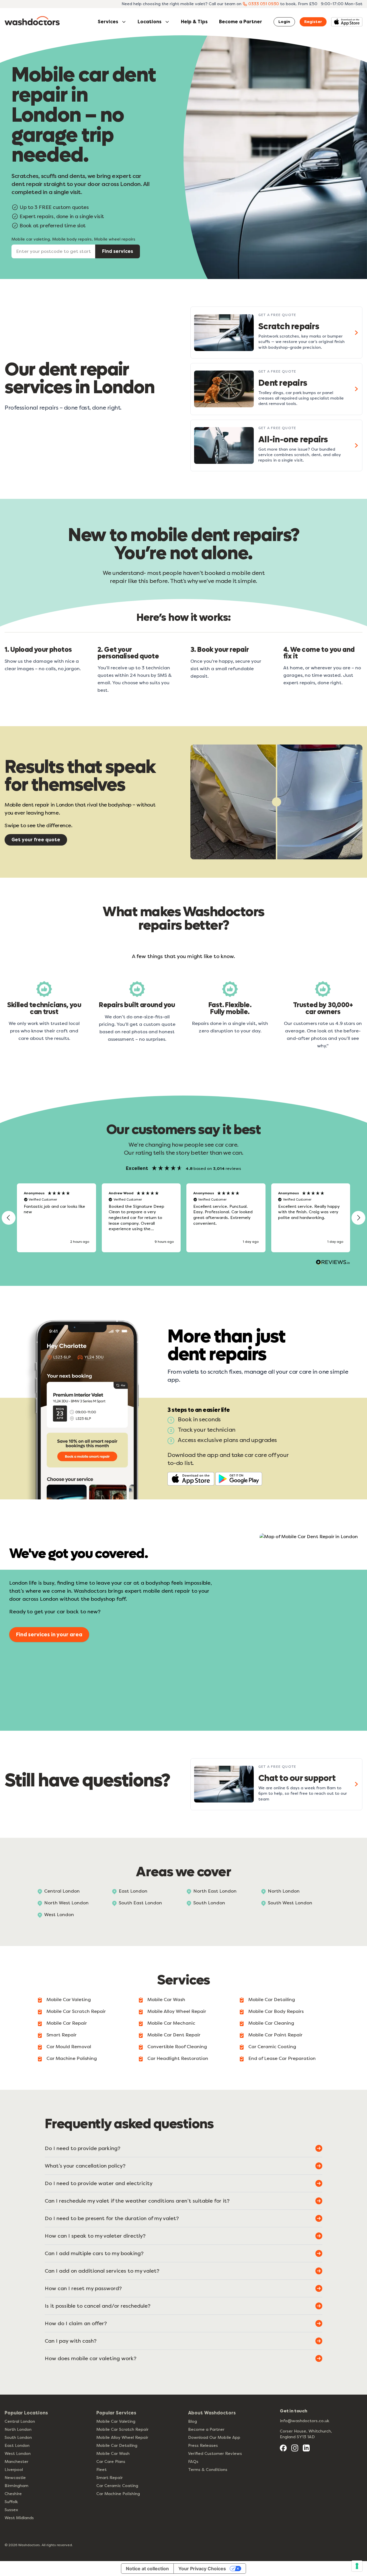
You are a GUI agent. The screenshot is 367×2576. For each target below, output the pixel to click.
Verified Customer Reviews (215, 2454)
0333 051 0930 (264, 4)
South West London (290, 1903)
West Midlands (19, 2518)
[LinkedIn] (306, 2448)
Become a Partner (241, 22)
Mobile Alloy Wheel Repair (177, 2011)
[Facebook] (283, 2448)
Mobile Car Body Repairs (276, 2011)
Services (108, 22)
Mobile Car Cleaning (271, 2023)
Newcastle (15, 2478)
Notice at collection (147, 2569)
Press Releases (203, 2446)
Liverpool (14, 2470)
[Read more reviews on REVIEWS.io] (333, 1263)
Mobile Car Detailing (272, 2000)
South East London (140, 1903)
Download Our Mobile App (214, 2438)
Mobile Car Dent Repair (174, 2035)
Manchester (16, 2462)
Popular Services (116, 2413)
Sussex (11, 2510)
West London (59, 1915)
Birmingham (16, 2486)
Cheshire (13, 2494)
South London (209, 1903)
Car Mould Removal (69, 2047)
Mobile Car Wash (166, 2000)
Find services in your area (49, 1635)
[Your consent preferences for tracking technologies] (357, 2566)
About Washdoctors (212, 2413)
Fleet (101, 2470)
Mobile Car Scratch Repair (76, 2011)
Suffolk (11, 2502)
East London (133, 1891)
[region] (183, 1218)
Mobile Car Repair (67, 2023)
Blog (193, 2421)
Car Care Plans (111, 2462)
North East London (215, 1891)
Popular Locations (26, 2413)
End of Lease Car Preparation (282, 2058)
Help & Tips (194, 22)
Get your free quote (36, 840)
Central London (62, 1891)
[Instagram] (295, 2448)
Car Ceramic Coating (272, 2047)
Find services (118, 251)
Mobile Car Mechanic (171, 2023)
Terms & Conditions (208, 2470)
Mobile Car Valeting (69, 2000)
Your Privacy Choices (202, 2569)
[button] (9, 1218)
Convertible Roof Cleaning (177, 2047)
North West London (66, 1903)
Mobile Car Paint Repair (275, 2035)
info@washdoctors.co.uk (304, 2421)
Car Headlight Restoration (178, 2058)
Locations (150, 22)
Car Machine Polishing (72, 2058)
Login (284, 22)
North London (284, 1891)
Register (313, 22)
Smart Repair (62, 2035)
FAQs (193, 2462)
